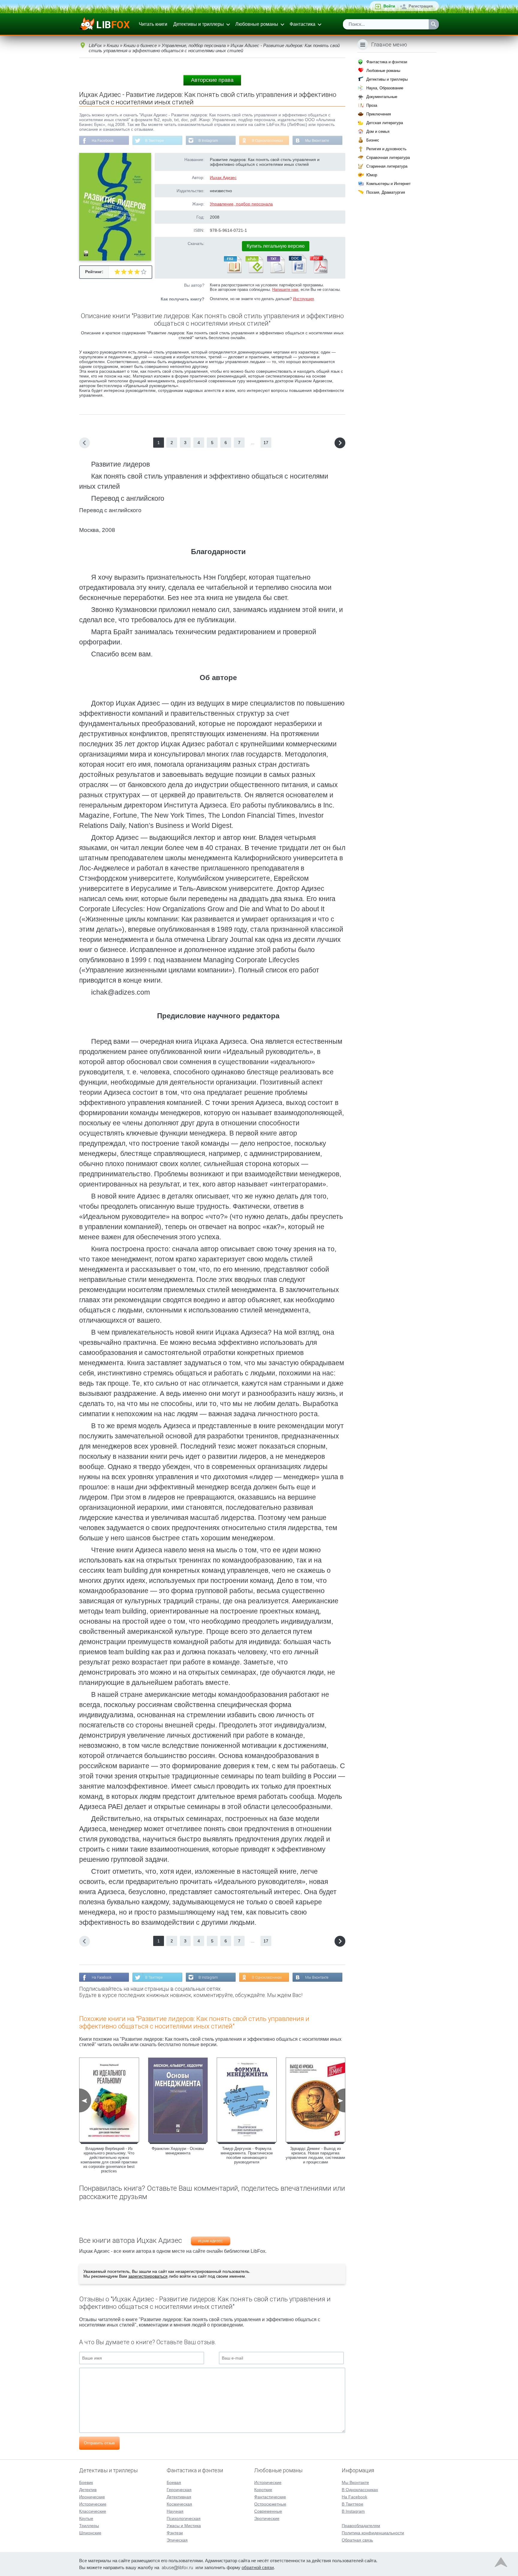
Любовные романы (257, 24)
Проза (372, 105)
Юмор (372, 175)
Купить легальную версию (276, 246)
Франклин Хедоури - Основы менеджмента (178, 2151)
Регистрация (421, 6)
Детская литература (385, 123)
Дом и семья (378, 131)
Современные (268, 2511)
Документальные (382, 97)
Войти (389, 6)
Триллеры (89, 2526)
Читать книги (153, 24)
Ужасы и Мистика (184, 2526)
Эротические (267, 2518)
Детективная (179, 2497)
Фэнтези (175, 2533)
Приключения (379, 114)
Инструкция (303, 299)
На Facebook (103, 141)
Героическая (179, 2490)
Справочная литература (388, 158)
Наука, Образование (385, 88)
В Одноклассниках (267, 141)
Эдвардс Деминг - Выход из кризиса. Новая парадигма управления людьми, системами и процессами (315, 2155)
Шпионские (90, 2533)
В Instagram (208, 141)
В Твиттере (155, 141)
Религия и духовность (386, 149)
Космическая (179, 2504)
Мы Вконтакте (317, 141)
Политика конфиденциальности (373, 2533)
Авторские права (212, 80)
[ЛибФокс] (105, 24)
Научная (175, 2511)
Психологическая (184, 2518)
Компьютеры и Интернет (389, 184)
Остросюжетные (270, 2504)
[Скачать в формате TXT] (275, 272)
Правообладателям (361, 2526)
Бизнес (373, 140)
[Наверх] (501, 2564)
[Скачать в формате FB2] (232, 272)
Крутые (86, 2518)
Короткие (263, 2490)
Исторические (93, 2504)
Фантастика (302, 24)
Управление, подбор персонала (241, 204)
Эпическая (177, 2540)
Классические (93, 2511)
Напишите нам (285, 290)
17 (266, 443)
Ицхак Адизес (223, 178)
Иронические (92, 2497)
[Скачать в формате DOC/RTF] (297, 272)
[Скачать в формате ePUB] (254, 272)
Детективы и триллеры (199, 24)
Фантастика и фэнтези (387, 62)
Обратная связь (357, 2540)
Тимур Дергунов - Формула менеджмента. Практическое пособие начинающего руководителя (247, 2155)
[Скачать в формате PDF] (319, 272)
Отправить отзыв (99, 2443)
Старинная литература (387, 166)
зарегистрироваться (148, 2276)
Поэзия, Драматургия (386, 192)
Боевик (86, 2482)
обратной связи (258, 2567)
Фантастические (270, 2497)
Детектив (88, 2490)
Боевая (174, 2482)
